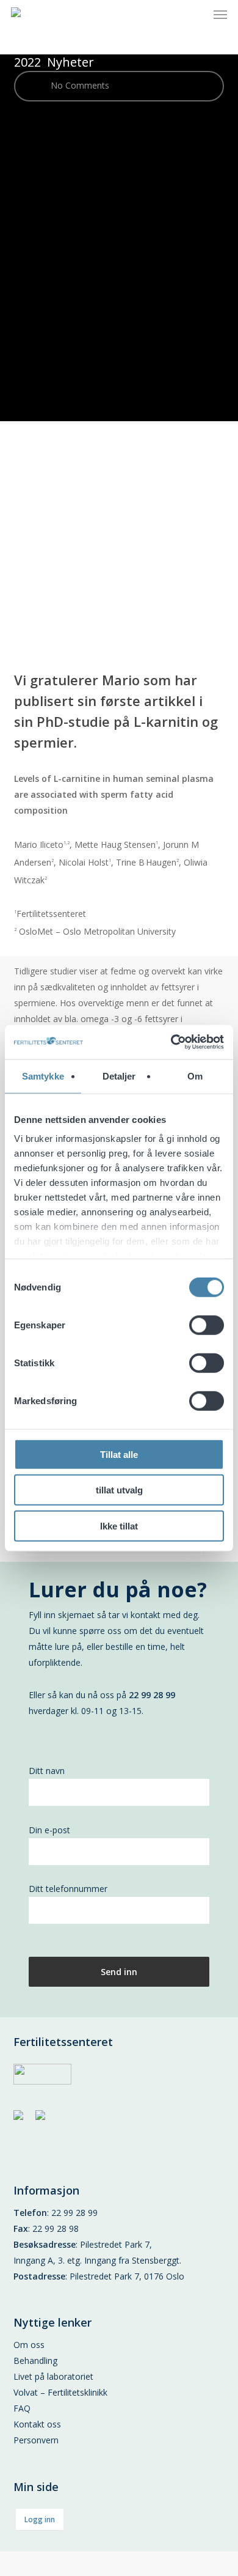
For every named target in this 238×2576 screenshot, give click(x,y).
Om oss (29, 2345)
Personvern (36, 2440)
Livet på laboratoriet (53, 2376)
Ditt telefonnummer (68, 1889)
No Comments (79, 85)
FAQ (22, 2408)
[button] (220, 15)
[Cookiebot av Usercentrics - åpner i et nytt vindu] (171, 1042)
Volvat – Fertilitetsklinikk (60, 2392)
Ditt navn (47, 1771)
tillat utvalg (119, 1490)
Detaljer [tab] (119, 1076)
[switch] (207, 1325)
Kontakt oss (37, 2424)
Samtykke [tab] (43, 1076)
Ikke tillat (119, 1525)
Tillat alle (119, 1454)
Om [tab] (195, 1076)
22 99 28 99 (74, 2213)
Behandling (35, 2361)
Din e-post (49, 1830)
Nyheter (70, 62)
